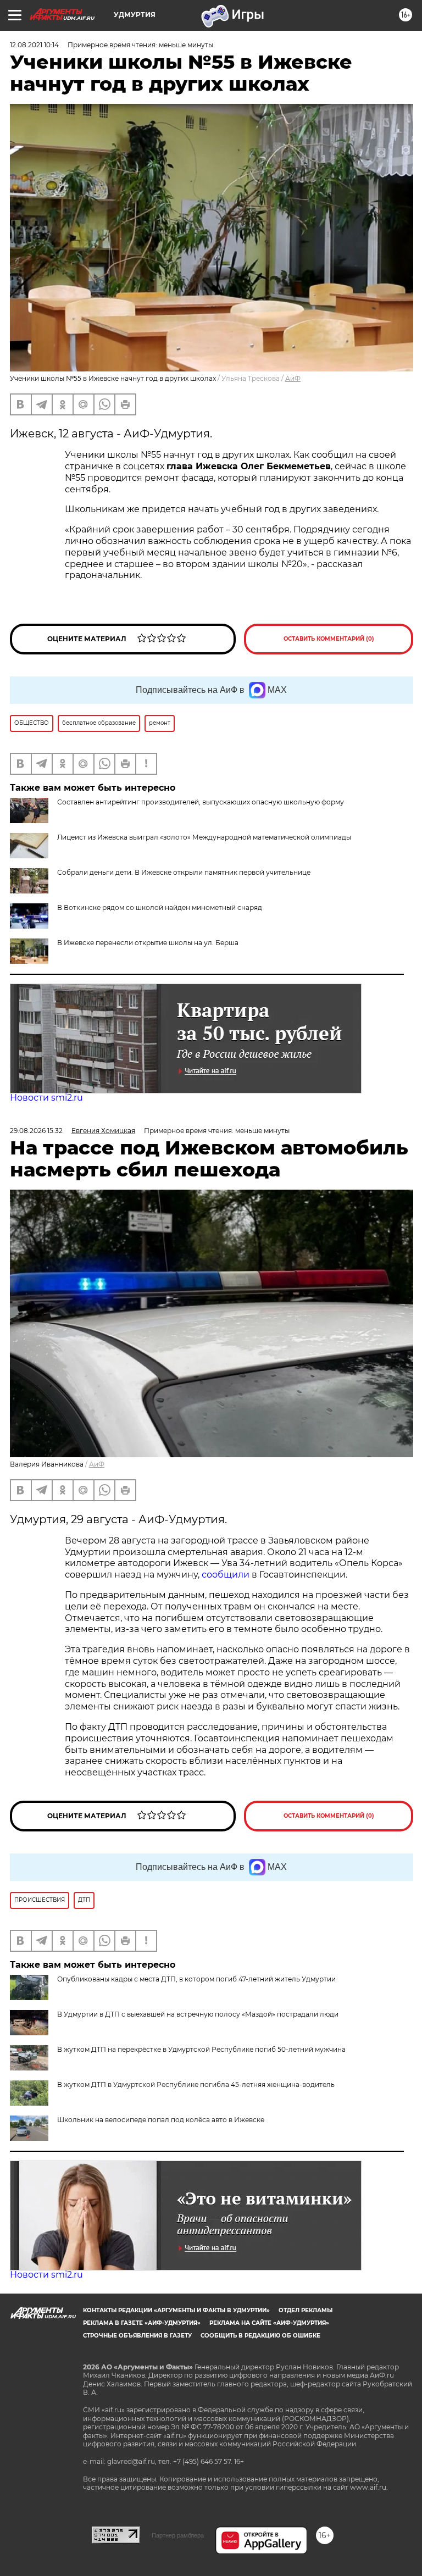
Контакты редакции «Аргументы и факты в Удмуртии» (176, 2310)
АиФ (293, 378)
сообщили (227, 1575)
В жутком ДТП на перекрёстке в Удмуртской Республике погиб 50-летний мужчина (201, 2049)
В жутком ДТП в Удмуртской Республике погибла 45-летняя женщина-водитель (196, 2084)
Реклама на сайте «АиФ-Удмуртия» (269, 2323)
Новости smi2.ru (46, 1098)
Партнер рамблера (178, 2535)
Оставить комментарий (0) (329, 639)
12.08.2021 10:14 (34, 45)
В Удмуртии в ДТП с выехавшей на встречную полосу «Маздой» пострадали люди (198, 2014)
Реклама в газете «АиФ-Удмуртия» (142, 2323)
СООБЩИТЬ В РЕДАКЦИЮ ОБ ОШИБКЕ (260, 2336)
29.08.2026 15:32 (36, 1131)
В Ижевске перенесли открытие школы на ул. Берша (148, 943)
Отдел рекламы (306, 2310)
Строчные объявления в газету (137, 2336)
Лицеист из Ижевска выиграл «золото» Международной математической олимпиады (204, 837)
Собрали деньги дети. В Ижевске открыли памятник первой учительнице (184, 872)
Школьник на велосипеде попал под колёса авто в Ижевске (161, 2120)
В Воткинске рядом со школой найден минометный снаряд (160, 907)
